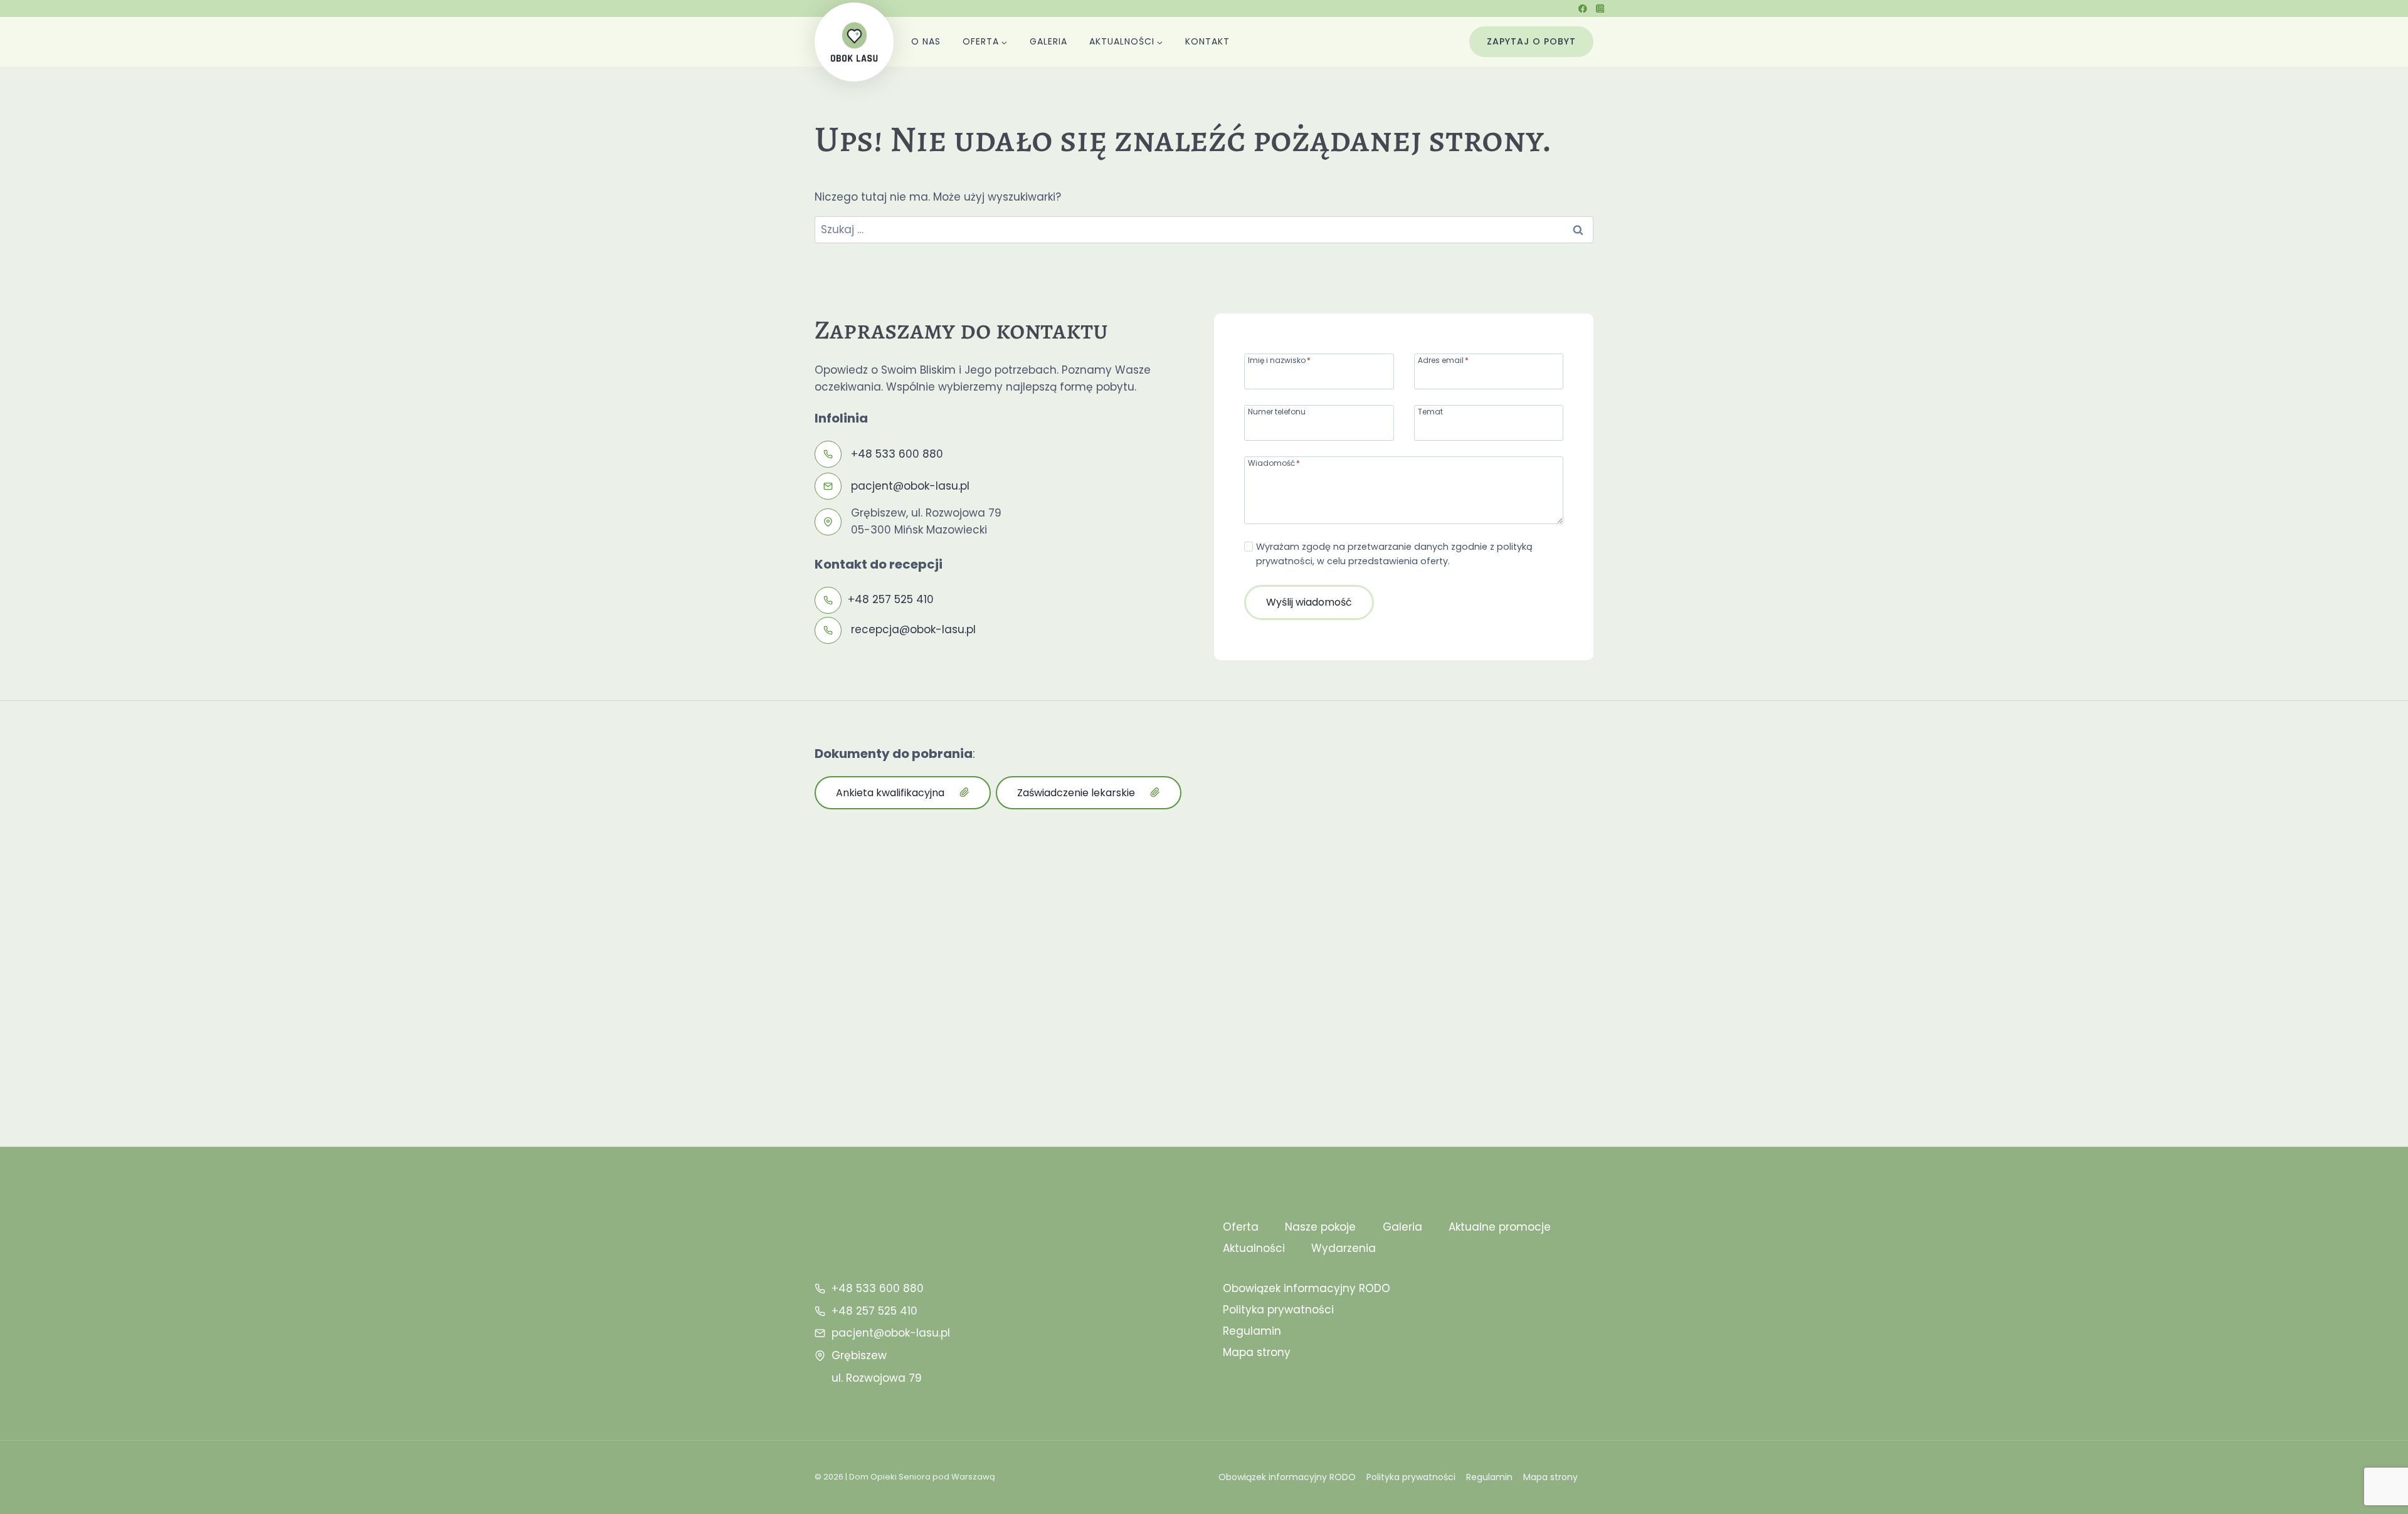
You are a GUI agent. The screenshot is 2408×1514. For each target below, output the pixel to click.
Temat (1430, 411)
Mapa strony (1257, 1352)
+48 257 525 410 (891, 599)
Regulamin (1252, 1331)
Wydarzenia (1344, 1248)
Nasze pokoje (1320, 1227)
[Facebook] (1583, 8)
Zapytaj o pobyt (1531, 41)
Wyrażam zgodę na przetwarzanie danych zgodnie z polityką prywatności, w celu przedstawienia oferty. (1394, 554)
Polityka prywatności (1278, 1310)
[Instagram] (1600, 8)
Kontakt (1207, 41)
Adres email (1443, 360)
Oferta (1241, 1227)
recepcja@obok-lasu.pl (913, 629)
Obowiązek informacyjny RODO (1307, 1288)
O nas (926, 41)
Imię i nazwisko (1279, 360)
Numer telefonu (1277, 411)
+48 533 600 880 (897, 454)
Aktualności (1254, 1248)
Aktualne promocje (1500, 1227)
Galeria (1048, 41)
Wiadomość (1274, 462)
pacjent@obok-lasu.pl (910, 486)
